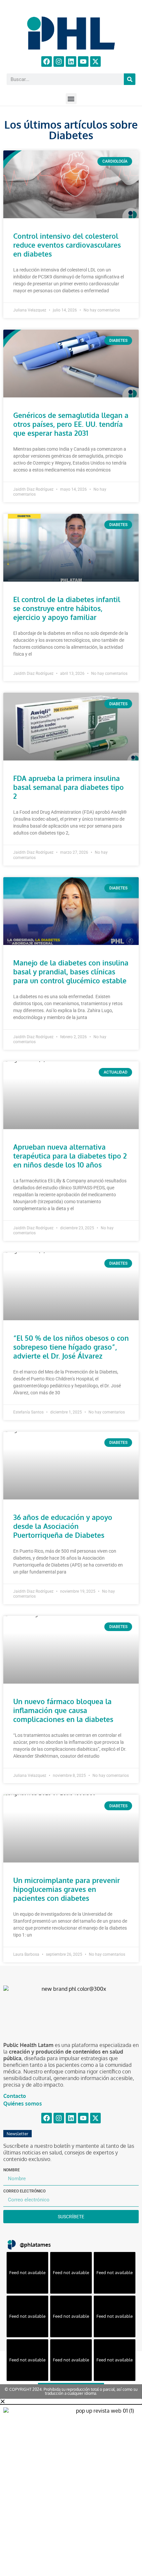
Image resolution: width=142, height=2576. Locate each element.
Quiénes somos (23, 2104)
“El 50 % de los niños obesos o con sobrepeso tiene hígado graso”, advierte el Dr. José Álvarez (71, 1347)
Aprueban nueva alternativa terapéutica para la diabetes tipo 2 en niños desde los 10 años (70, 1156)
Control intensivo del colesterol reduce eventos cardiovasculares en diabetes (67, 245)
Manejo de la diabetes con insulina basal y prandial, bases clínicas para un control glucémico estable (71, 972)
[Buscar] (130, 79)
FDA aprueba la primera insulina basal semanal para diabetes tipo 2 (69, 787)
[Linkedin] (71, 61)
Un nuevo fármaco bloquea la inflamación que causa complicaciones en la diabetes (63, 1710)
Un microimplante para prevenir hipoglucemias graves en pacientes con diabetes (67, 1889)
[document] (71, 2487)
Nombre (12, 2170)
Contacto (15, 2096)
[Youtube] (83, 61)
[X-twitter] (95, 61)
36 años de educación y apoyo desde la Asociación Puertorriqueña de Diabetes (63, 1526)
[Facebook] (47, 61)
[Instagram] (59, 61)
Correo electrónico (24, 2191)
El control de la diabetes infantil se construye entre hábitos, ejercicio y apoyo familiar (67, 608)
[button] (71, 99)
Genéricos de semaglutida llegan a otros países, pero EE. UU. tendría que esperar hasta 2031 (71, 424)
